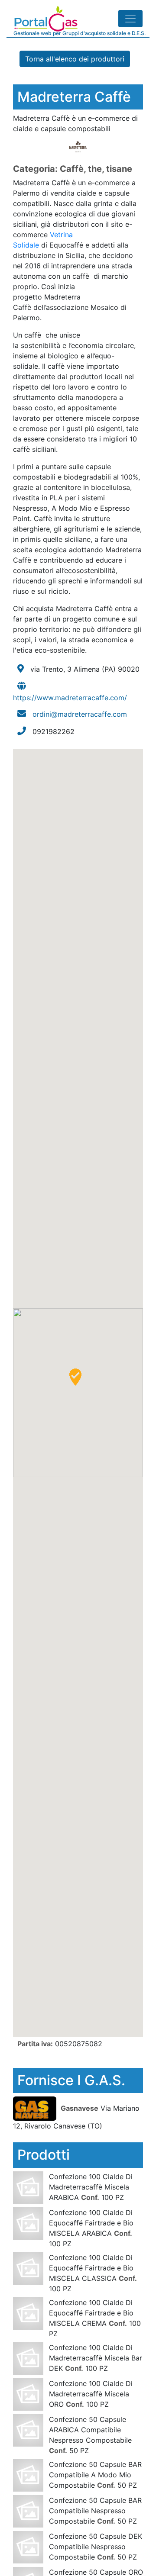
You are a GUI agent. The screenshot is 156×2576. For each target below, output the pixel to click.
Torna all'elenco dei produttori (75, 59)
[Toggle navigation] (130, 19)
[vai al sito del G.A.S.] (36, 2108)
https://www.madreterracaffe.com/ (70, 698)
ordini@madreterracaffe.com (80, 714)
